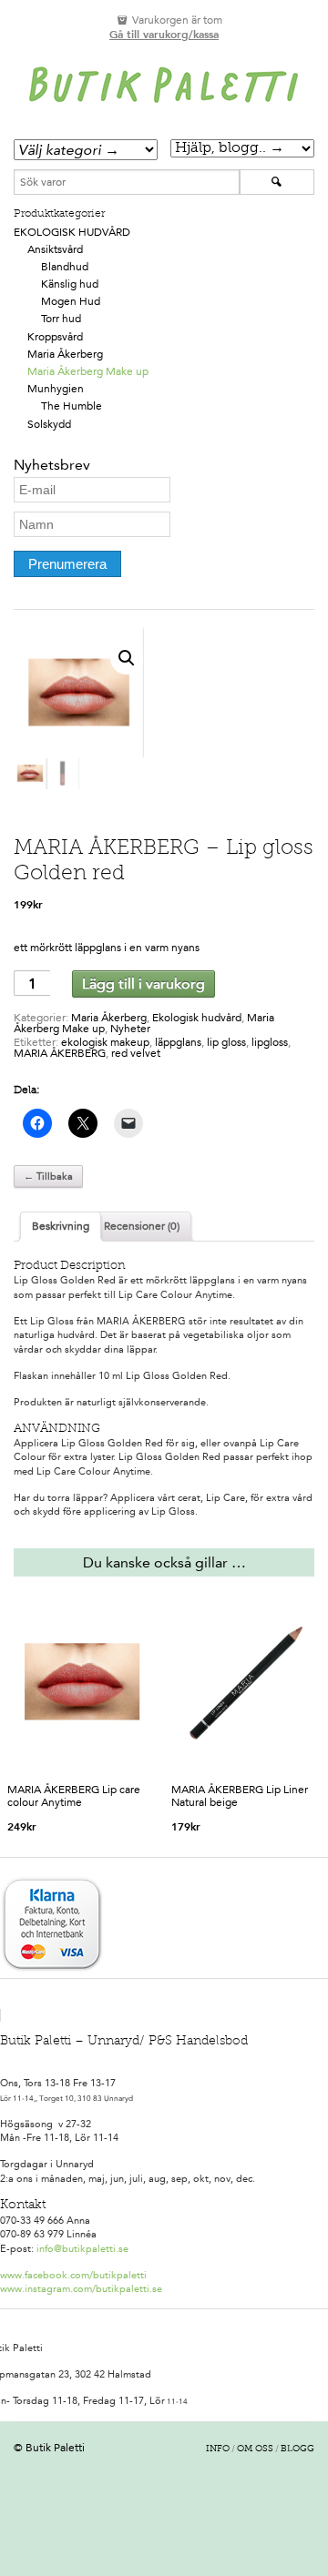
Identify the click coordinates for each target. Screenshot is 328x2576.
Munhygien (56, 389)
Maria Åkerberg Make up (88, 371)
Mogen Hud (71, 301)
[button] (127, 658)
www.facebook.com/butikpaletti (73, 2275)
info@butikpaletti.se (82, 2249)
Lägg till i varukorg (143, 984)
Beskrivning (61, 1226)
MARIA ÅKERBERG (60, 1053)
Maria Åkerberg (65, 354)
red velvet (136, 1053)
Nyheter (130, 1029)
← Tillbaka (48, 1176)
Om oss (255, 2449)
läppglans (178, 1042)
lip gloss (226, 1042)
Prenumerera (67, 564)
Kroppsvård (55, 337)
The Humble (72, 406)
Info (218, 2449)
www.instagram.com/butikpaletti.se (81, 2289)
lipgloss (270, 1042)
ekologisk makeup (105, 1042)
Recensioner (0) (142, 1226)
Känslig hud (70, 284)
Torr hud (61, 319)
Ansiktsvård (55, 249)
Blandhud (65, 267)
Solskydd (49, 424)
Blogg (297, 2449)
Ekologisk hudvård (72, 232)
